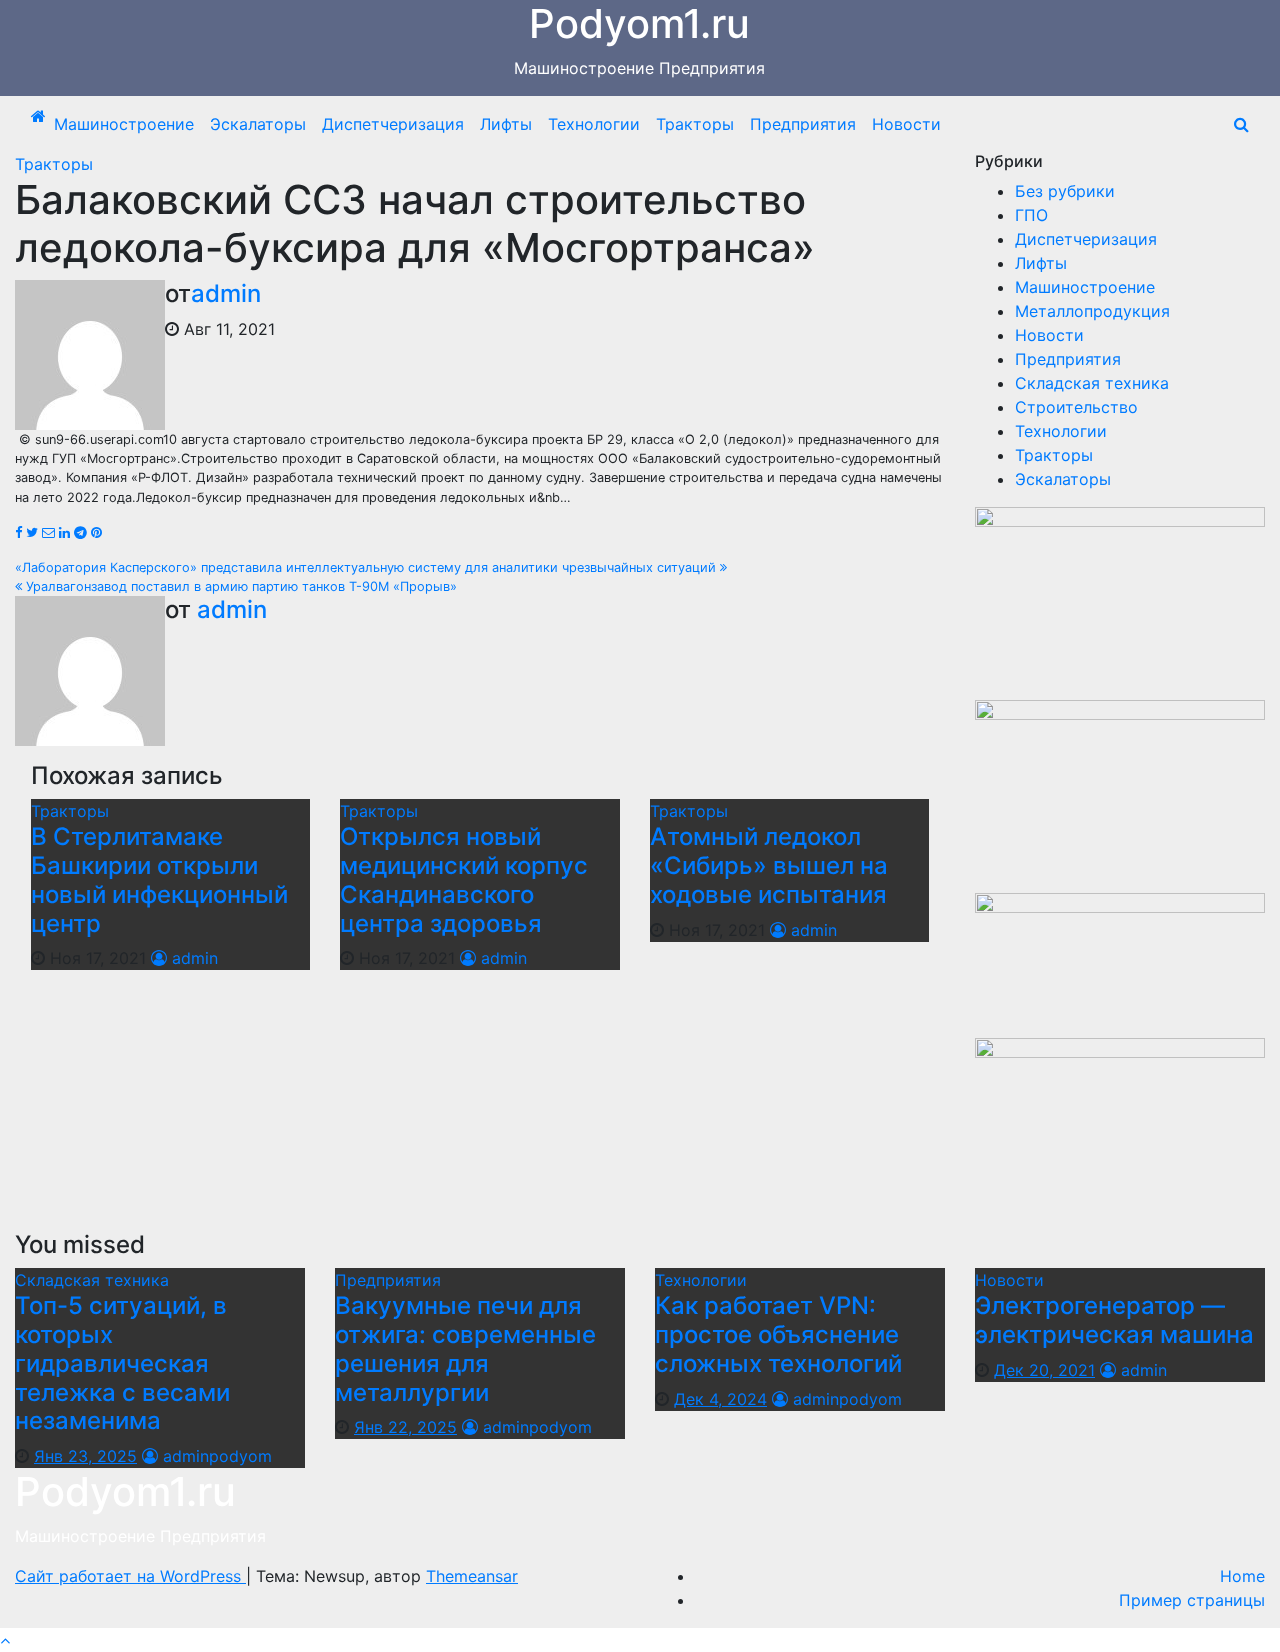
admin (226, 293)
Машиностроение (124, 124)
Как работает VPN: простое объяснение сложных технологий (778, 1334)
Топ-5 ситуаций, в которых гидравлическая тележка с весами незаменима (122, 1363)
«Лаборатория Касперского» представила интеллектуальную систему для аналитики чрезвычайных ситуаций (367, 567)
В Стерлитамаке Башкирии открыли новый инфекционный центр (159, 879)
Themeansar (472, 1576)
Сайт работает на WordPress (130, 1576)
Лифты (506, 124)
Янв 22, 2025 (405, 1427)
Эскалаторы (258, 124)
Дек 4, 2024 (720, 1399)
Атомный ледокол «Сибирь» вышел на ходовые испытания (769, 865)
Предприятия (803, 124)
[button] (1241, 124)
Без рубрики (1065, 191)
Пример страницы (1192, 1600)
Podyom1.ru (125, 1491)
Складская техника (1092, 383)
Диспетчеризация (393, 124)
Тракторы (695, 124)
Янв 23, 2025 (85, 1456)
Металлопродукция (1092, 311)
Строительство (1076, 407)
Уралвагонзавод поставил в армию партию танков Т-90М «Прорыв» (239, 586)
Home (1242, 1576)
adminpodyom (215, 1456)
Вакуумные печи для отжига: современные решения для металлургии (465, 1348)
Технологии (594, 124)
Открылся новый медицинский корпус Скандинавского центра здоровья (464, 879)
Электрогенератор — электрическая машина (1114, 1320)
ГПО (1031, 215)
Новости (906, 124)
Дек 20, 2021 (1044, 1370)
